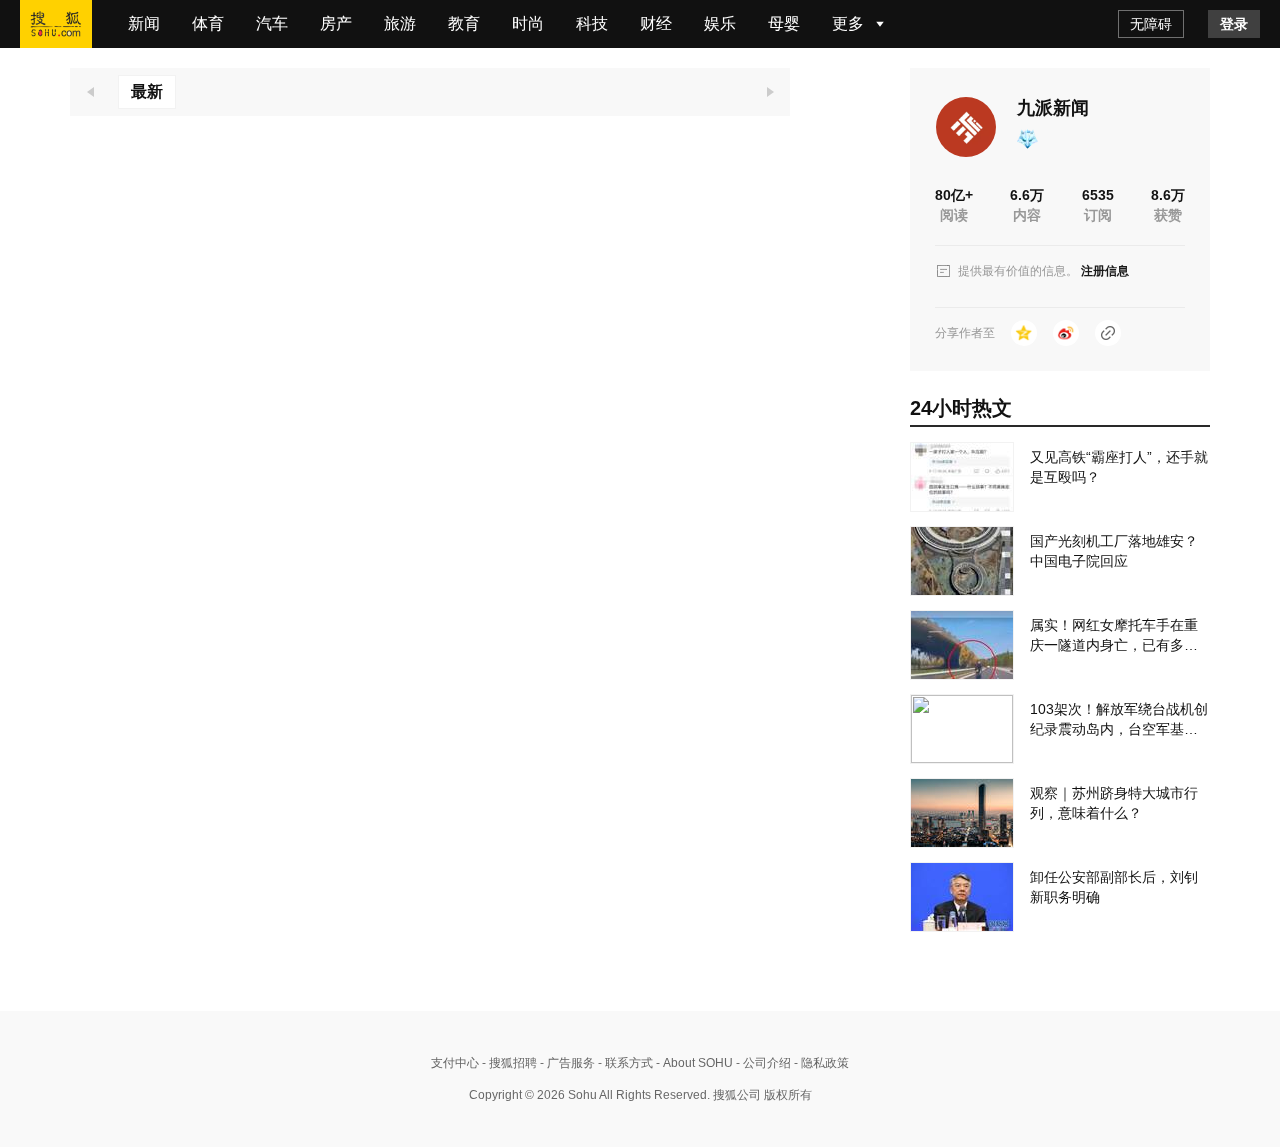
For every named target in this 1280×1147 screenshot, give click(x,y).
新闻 (144, 23)
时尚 (528, 23)
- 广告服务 (566, 1063)
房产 (336, 23)
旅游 (400, 23)
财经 (656, 23)
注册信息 (1105, 271)
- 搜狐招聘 (508, 1063)
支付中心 (455, 1063)
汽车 (272, 23)
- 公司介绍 (762, 1063)
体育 (208, 23)
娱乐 (720, 23)
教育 (464, 23)
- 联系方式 (624, 1063)
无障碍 (1151, 24)
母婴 (784, 23)
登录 (1234, 24)
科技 (592, 23)
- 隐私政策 (820, 1063)
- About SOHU (693, 1063)
